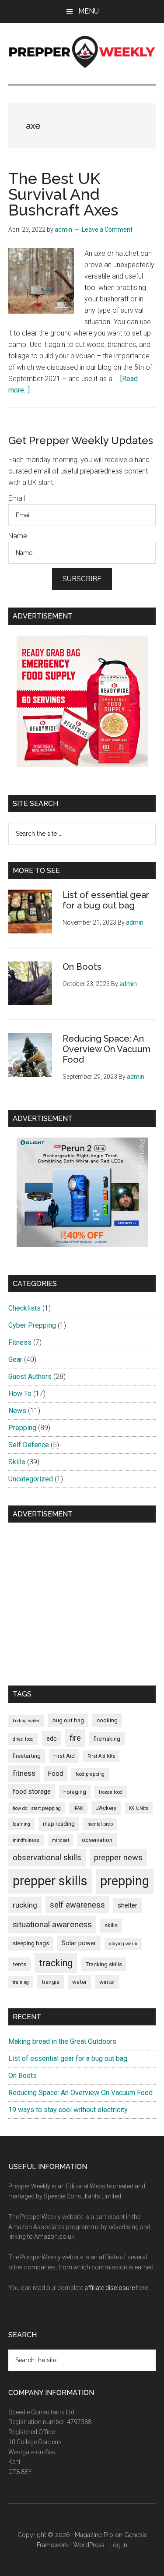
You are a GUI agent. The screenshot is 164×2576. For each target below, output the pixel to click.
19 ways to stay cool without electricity (68, 2110)
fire (75, 1738)
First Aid (64, 1756)
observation (97, 1840)
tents (19, 1964)
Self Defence (29, 1445)
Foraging (75, 1792)
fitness (24, 1773)
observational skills (47, 1857)
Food (56, 1774)
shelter (127, 1905)
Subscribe (82, 579)
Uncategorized (31, 1479)
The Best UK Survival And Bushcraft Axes (63, 194)
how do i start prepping (37, 1808)
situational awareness (52, 1924)
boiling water (26, 1721)
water (79, 1982)
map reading (59, 1824)
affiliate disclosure (110, 2288)
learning (21, 1824)
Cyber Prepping (32, 1325)
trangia (51, 1982)
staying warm (123, 1944)
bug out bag (68, 1720)
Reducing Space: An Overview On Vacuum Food (106, 1049)
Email (17, 498)
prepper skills (50, 1881)
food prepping (90, 1774)
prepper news (118, 1857)
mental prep (100, 1824)
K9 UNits (139, 1808)
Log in (118, 2545)
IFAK (78, 1808)
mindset (61, 1840)
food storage (32, 1792)
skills (111, 1925)
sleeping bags (31, 1943)
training (21, 1982)
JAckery (106, 1808)
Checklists (24, 1308)
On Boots (82, 967)
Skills (17, 1462)
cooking (107, 1720)
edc (52, 1739)
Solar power (79, 1943)
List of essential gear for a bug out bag (106, 900)
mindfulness (26, 1840)
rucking (25, 1905)
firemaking (107, 1739)
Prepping (22, 1428)
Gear (15, 1359)
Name (18, 536)
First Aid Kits (101, 1756)
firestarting (27, 1756)
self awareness (77, 1905)
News (17, 1411)
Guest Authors (30, 1376)
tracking (56, 1963)
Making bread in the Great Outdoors (62, 2041)
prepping (125, 1881)
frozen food (111, 1792)
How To (20, 1394)
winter (107, 1982)
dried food (23, 1739)
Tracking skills (104, 1964)
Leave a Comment (107, 230)
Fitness (20, 1342)
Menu (89, 11)
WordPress (89, 2545)
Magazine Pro (94, 2535)
